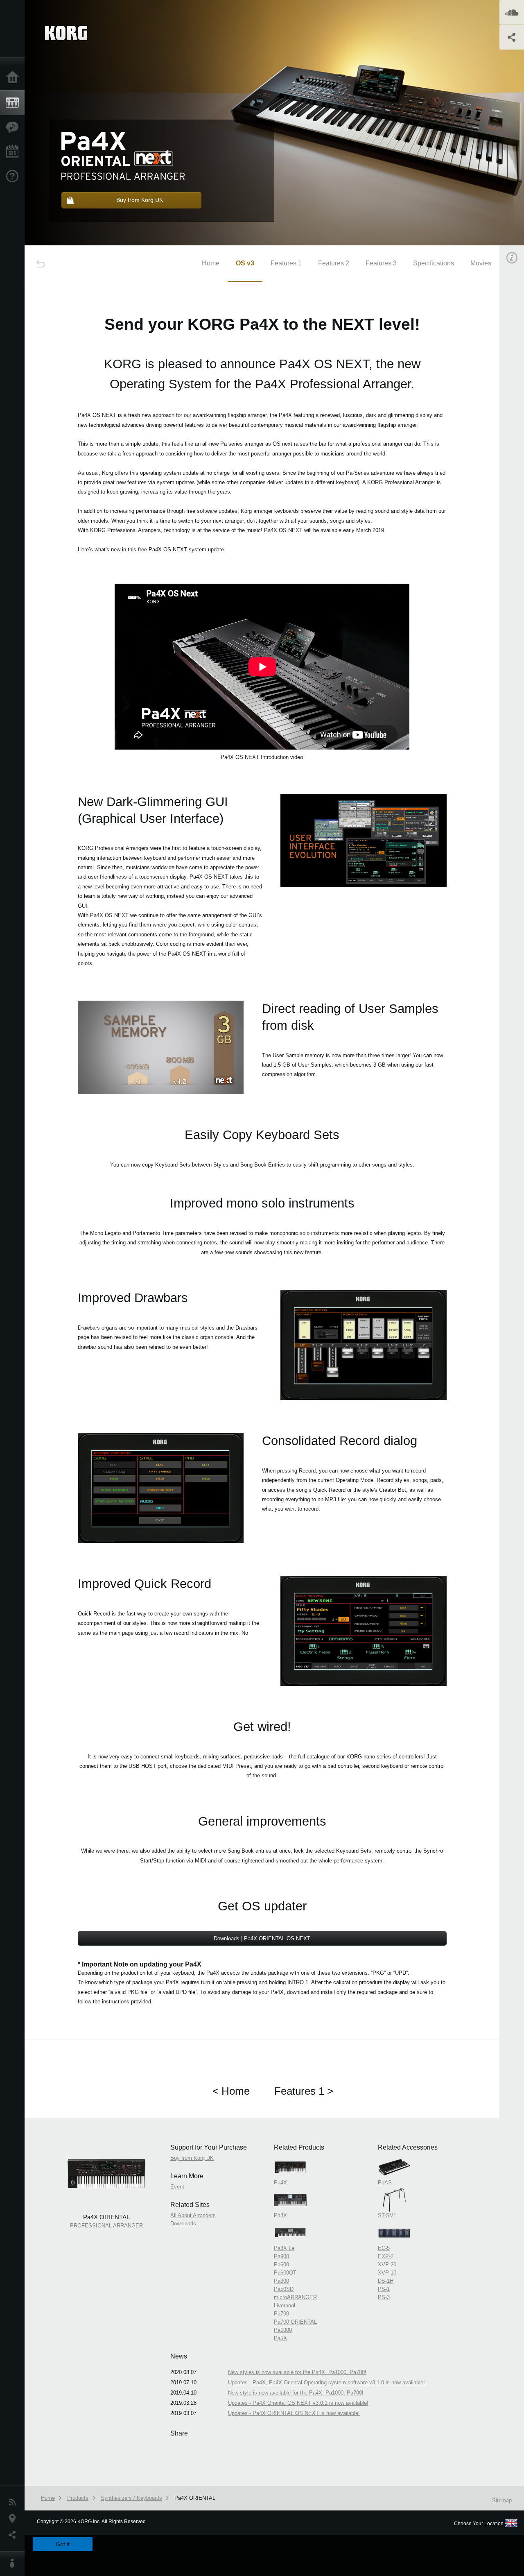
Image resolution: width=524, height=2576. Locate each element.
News (14, 2502)
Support (14, 177)
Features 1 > (304, 2091)
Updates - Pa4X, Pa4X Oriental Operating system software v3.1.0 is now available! (326, 2382)
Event (177, 2187)
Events (14, 152)
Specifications (434, 263)
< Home (231, 2091)
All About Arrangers (193, 2215)
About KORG (14, 2564)
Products (14, 103)
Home (14, 78)
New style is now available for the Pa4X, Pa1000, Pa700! (296, 2393)
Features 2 (334, 263)
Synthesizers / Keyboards (131, 2498)
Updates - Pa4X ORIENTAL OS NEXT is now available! (294, 2413)
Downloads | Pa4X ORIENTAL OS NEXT (262, 1938)
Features (14, 127)
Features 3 (381, 263)
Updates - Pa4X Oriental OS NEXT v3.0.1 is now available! (298, 2403)
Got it (63, 2544)
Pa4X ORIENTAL (195, 2498)
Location (14, 2519)
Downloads (183, 2224)
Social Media (14, 2535)
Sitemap (502, 2500)
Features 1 (286, 263)
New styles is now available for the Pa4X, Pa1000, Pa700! (297, 2372)
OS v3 (245, 263)
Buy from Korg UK (192, 2158)
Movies (481, 263)
